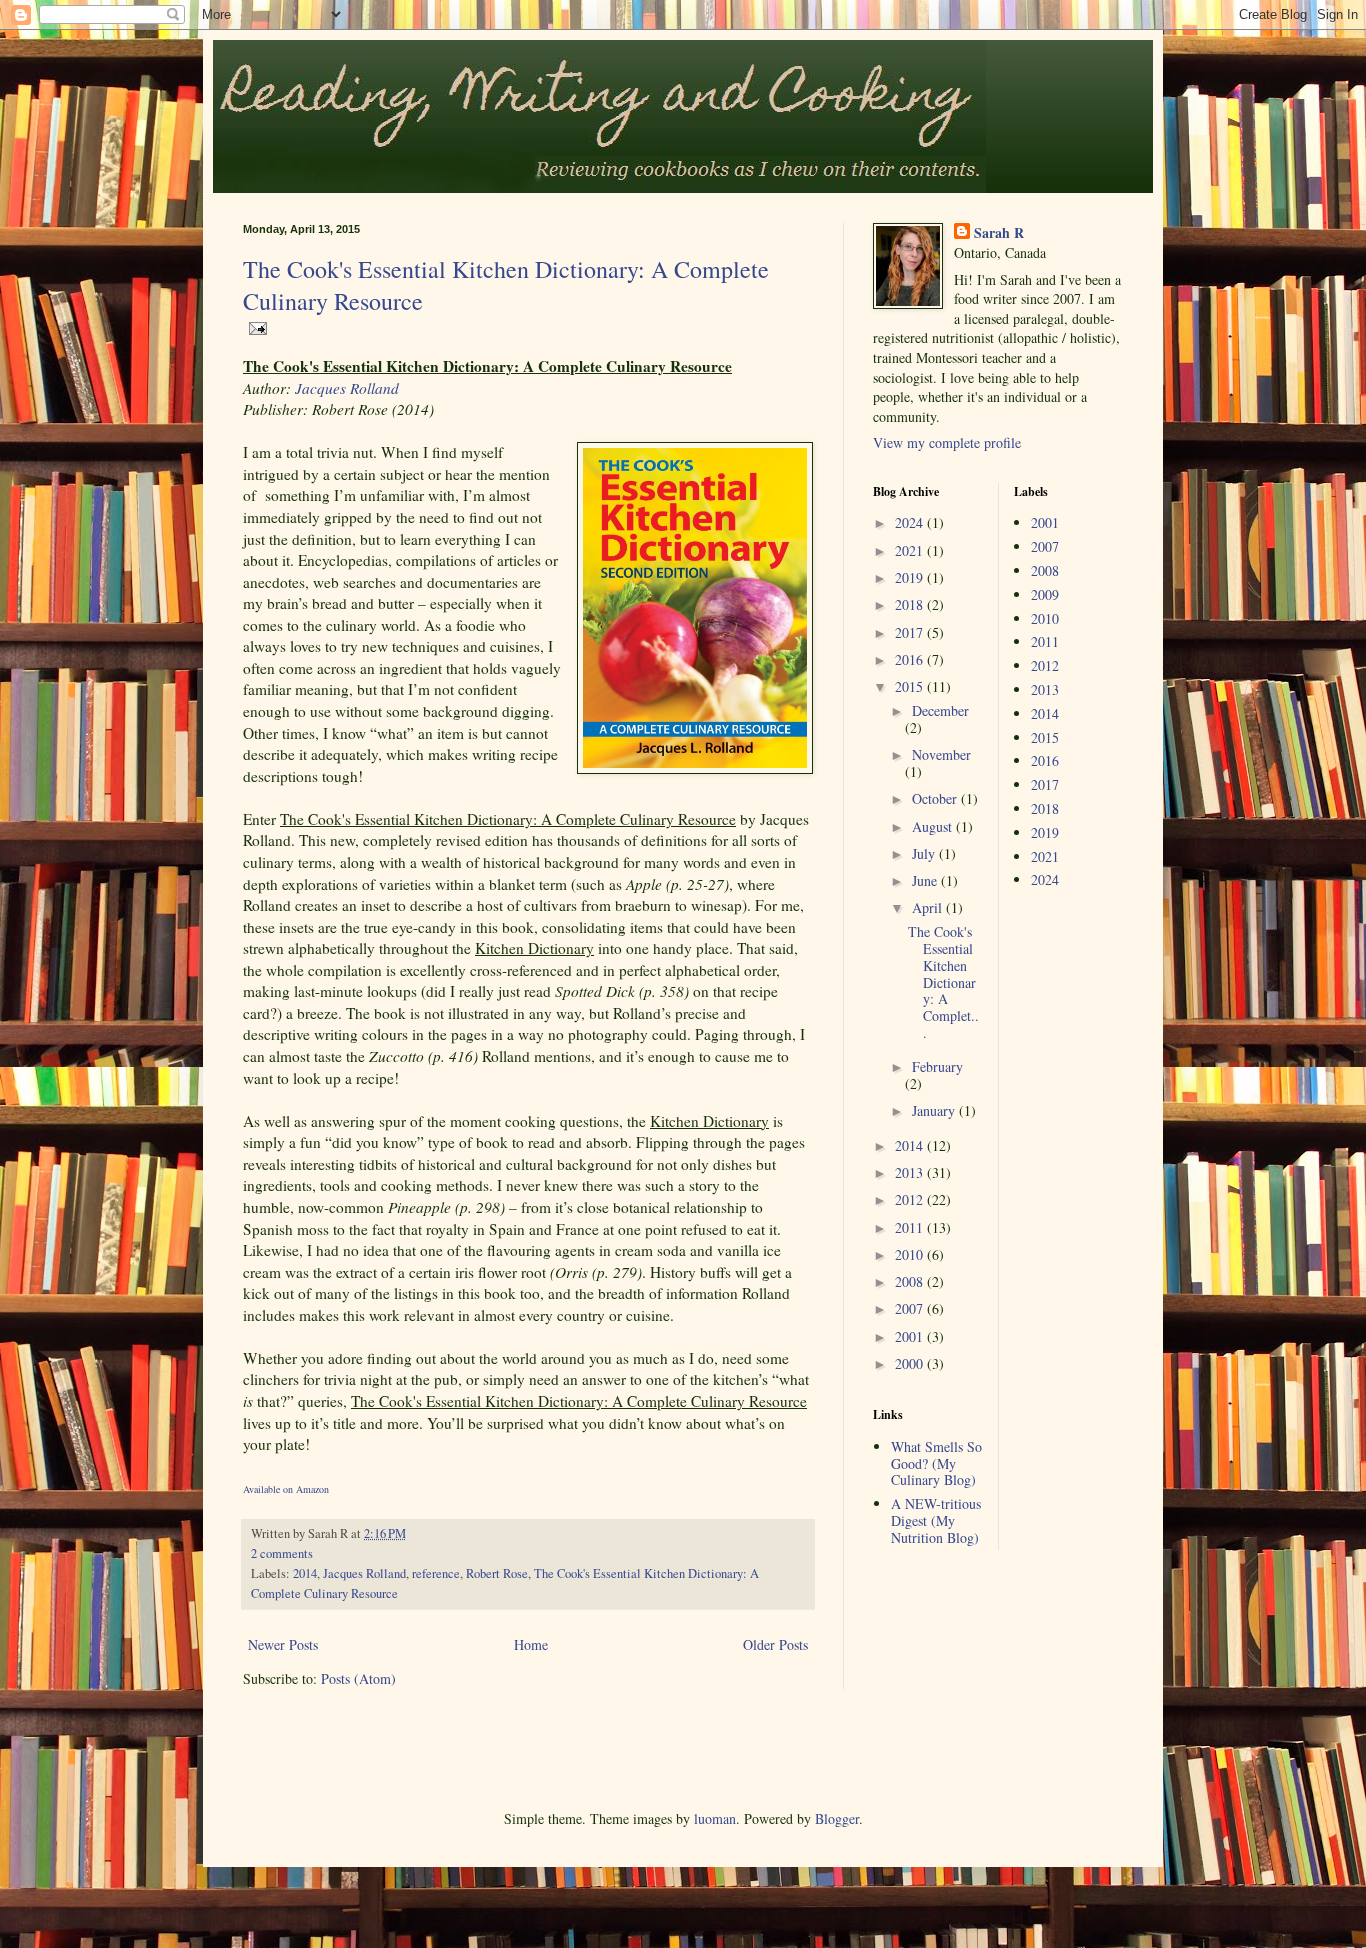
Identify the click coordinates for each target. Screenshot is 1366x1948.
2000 (911, 1363)
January (935, 1110)
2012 (911, 1199)
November (941, 754)
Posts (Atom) (358, 1678)
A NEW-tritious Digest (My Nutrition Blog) (936, 1520)
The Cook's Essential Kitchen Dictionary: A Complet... (943, 982)
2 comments (282, 1553)
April (929, 907)
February (937, 1066)
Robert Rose (497, 1573)
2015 (911, 686)
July (925, 853)
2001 (911, 1336)
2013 (911, 1172)
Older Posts (775, 1644)
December (940, 710)
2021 (911, 550)
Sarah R (999, 233)
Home (531, 1644)
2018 (911, 604)
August (934, 826)
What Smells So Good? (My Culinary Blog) (936, 1463)
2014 (305, 1573)
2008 (911, 1281)
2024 (911, 522)
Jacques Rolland (347, 388)
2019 (911, 577)
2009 (1045, 594)
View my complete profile (947, 442)
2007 (911, 1308)
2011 (911, 1227)
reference (436, 1573)
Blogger (837, 1818)
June (926, 880)
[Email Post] (255, 326)
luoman (715, 1818)
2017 (911, 632)
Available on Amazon (286, 1489)
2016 (911, 659)
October (936, 798)
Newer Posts (283, 1644)
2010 (911, 1254)
